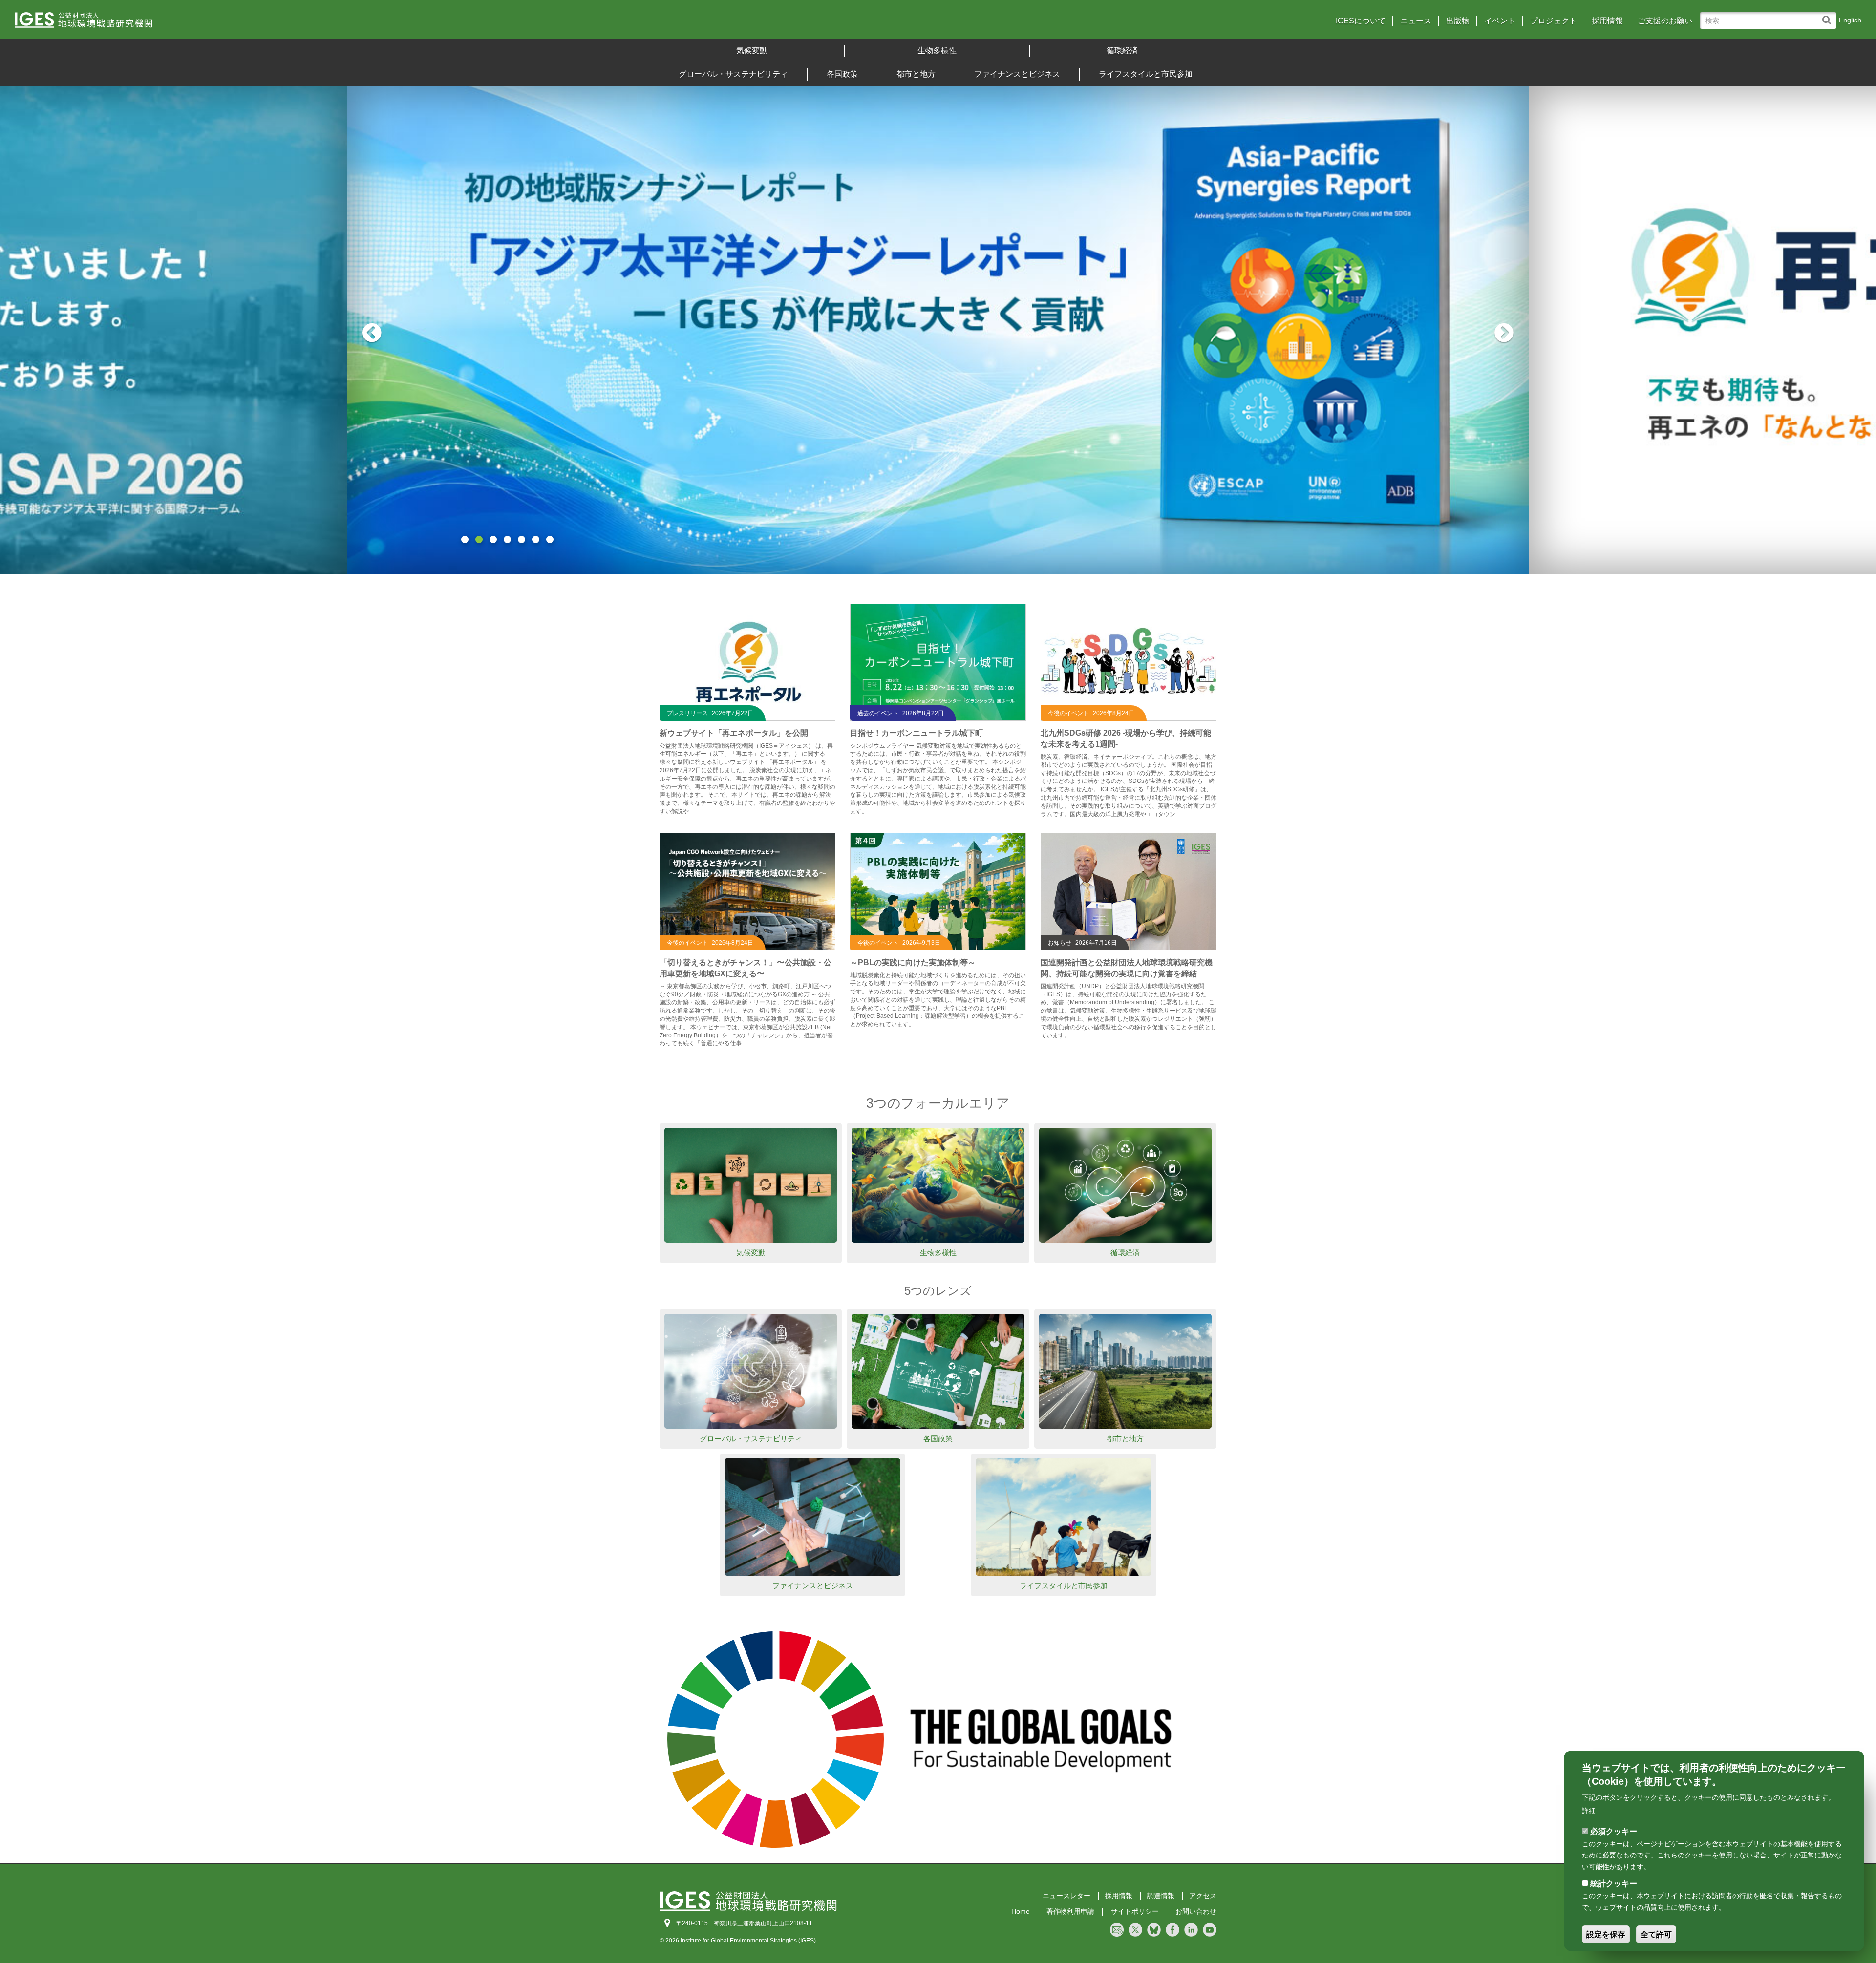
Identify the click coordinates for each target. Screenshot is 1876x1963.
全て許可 (1656, 1934)
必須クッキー (1614, 1831)
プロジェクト (1554, 21)
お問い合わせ (1196, 1911)
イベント (1500, 21)
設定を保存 (1606, 1934)
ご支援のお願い (1665, 21)
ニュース (1416, 21)
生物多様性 (937, 51)
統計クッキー (1614, 1884)
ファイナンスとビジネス (1017, 74)
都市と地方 (916, 74)
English (1850, 20)
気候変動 (752, 51)
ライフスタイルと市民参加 (1146, 74)
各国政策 (842, 74)
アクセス (1203, 1896)
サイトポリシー (1135, 1911)
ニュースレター (1066, 1896)
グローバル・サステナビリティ (733, 74)
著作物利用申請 (1070, 1911)
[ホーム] (244, 23)
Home (1021, 1911)
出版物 (1458, 21)
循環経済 (1122, 51)
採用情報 (1607, 21)
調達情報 (1161, 1896)
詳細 (1589, 1811)
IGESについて (1361, 21)
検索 (1829, 15)
